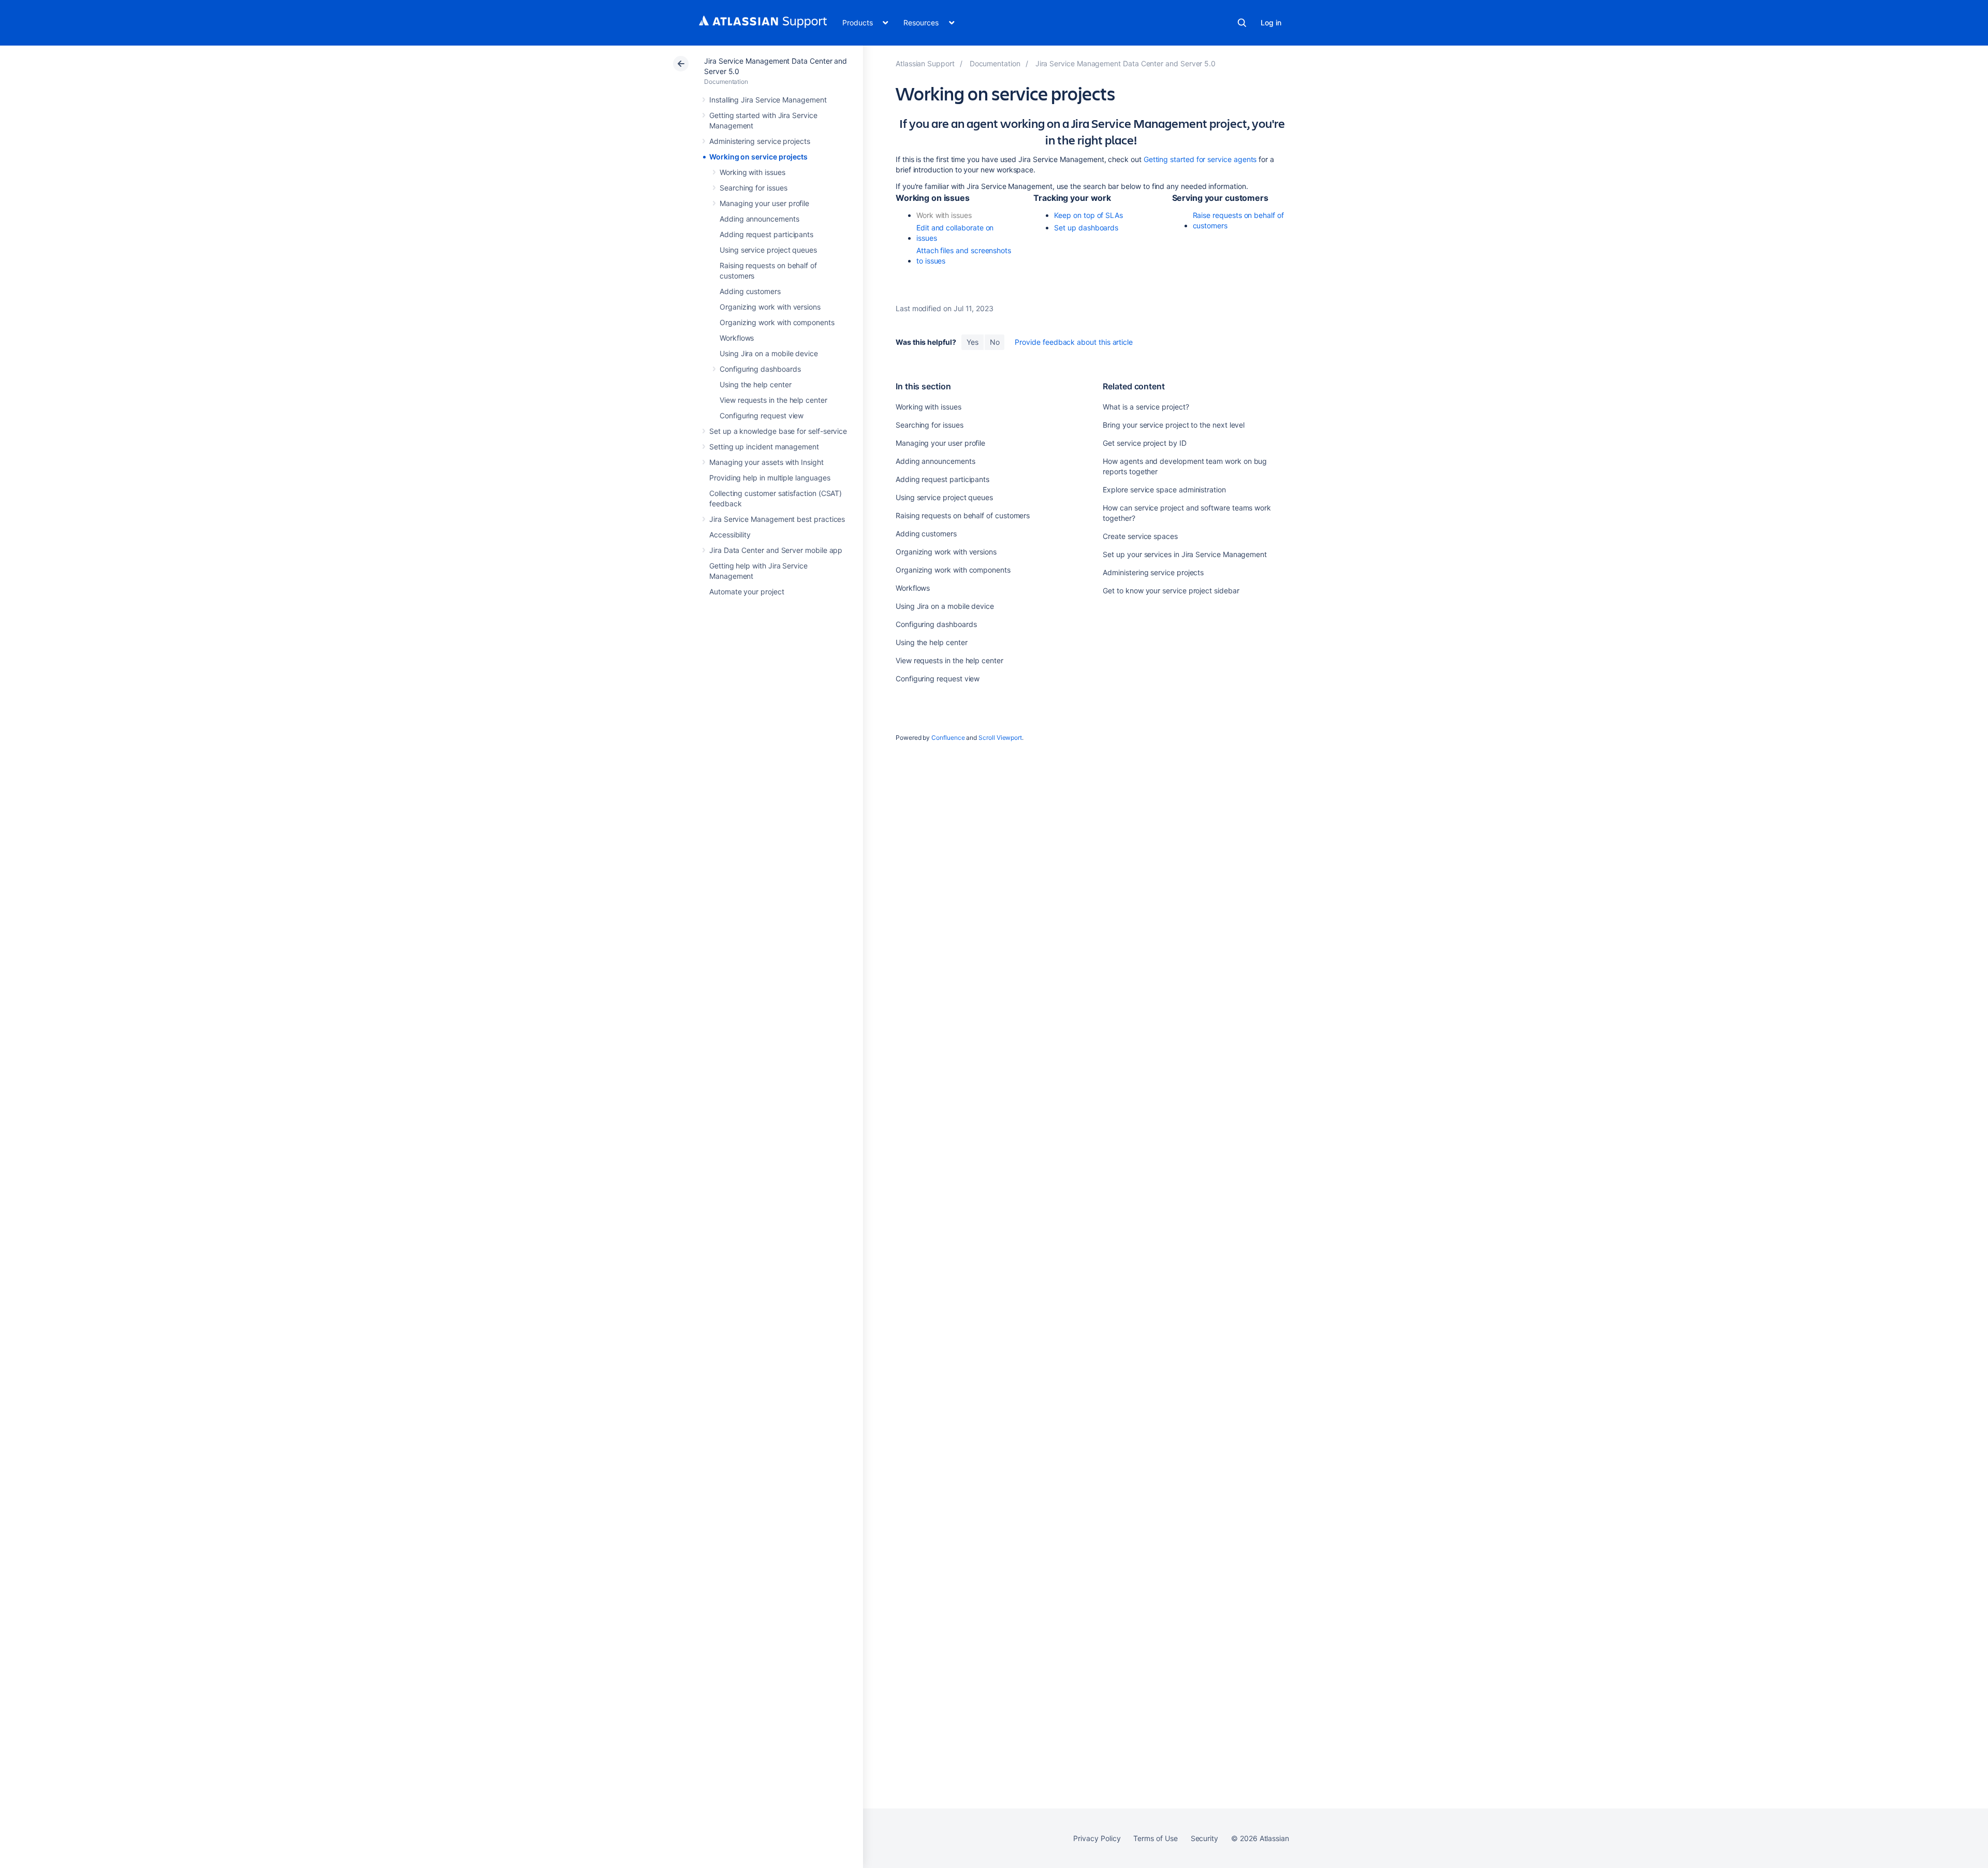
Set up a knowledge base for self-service (778, 431)
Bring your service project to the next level (1174, 425)
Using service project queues (768, 250)
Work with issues (944, 215)
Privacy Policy (1097, 1838)
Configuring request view (762, 415)
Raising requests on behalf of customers (963, 515)
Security (1204, 1838)
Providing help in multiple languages (770, 478)
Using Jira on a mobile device (769, 353)
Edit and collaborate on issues (955, 233)
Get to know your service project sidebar (1171, 590)
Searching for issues (754, 188)
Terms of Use (1155, 1838)
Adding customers (750, 291)
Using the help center (756, 384)
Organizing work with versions (770, 307)
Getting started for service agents (1200, 159)
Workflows (737, 338)
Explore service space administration (1164, 490)
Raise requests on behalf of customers (1238, 220)
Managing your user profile (764, 203)
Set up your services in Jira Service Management (1185, 554)
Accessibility (730, 535)
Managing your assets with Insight (766, 462)
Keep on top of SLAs (1088, 215)
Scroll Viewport (1000, 738)
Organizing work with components (777, 322)
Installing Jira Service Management (768, 100)
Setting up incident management (764, 447)
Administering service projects (760, 141)
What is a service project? (1146, 407)
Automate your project (747, 592)
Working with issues (752, 172)
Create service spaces (1140, 536)
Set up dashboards (1086, 228)
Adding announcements (759, 219)
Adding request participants (766, 234)
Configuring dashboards (760, 369)
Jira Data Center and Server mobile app (776, 550)
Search (1242, 23)
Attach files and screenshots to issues (964, 256)
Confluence (948, 738)
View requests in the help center (773, 400)
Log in (1271, 23)
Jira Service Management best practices (777, 519)
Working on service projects (758, 157)
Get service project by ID (1144, 443)
